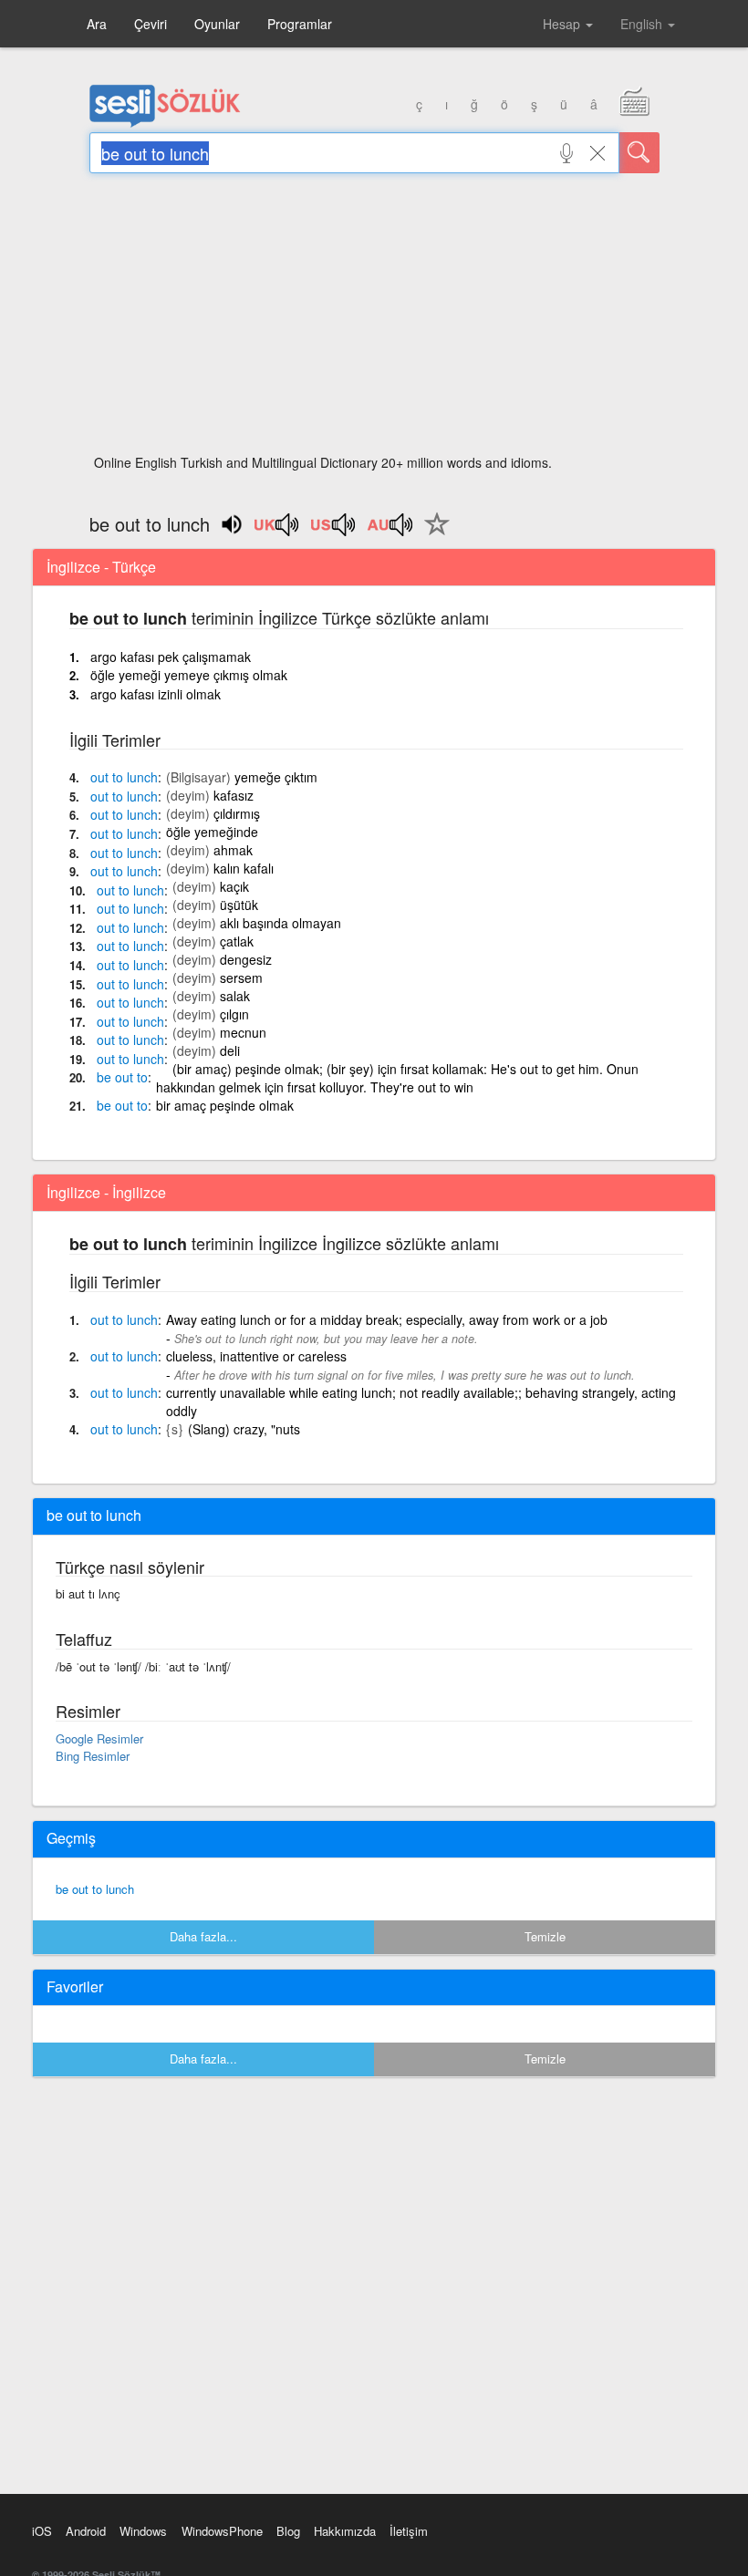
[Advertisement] (374, 319)
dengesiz (246, 959)
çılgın (234, 1014)
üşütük (239, 905)
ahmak (233, 850)
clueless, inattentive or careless (256, 1356)
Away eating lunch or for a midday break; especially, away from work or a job (387, 1319)
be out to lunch (95, 1889)
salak (235, 996)
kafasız (234, 795)
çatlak (237, 941)
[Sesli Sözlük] (165, 123)
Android (86, 2531)
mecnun (243, 1032)
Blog (288, 2531)
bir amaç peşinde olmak (225, 1105)
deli (230, 1050)
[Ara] (639, 153)
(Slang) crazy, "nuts (244, 1429)
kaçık (234, 886)
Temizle (545, 1936)
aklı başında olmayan (280, 923)
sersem (241, 978)
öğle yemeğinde (212, 832)
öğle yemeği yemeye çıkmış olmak (189, 675)
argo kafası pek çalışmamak (171, 657)
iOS (42, 2531)
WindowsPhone (222, 2531)
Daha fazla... (203, 1936)
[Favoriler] (432, 534)
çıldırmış (237, 813)
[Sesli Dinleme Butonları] (277, 531)
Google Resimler (99, 1738)
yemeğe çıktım (276, 777)
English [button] (643, 24)
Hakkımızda (345, 2531)
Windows (143, 2531)
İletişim (409, 2531)
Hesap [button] (563, 24)
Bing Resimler (93, 1756)
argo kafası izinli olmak (156, 694)
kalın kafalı (244, 868)
